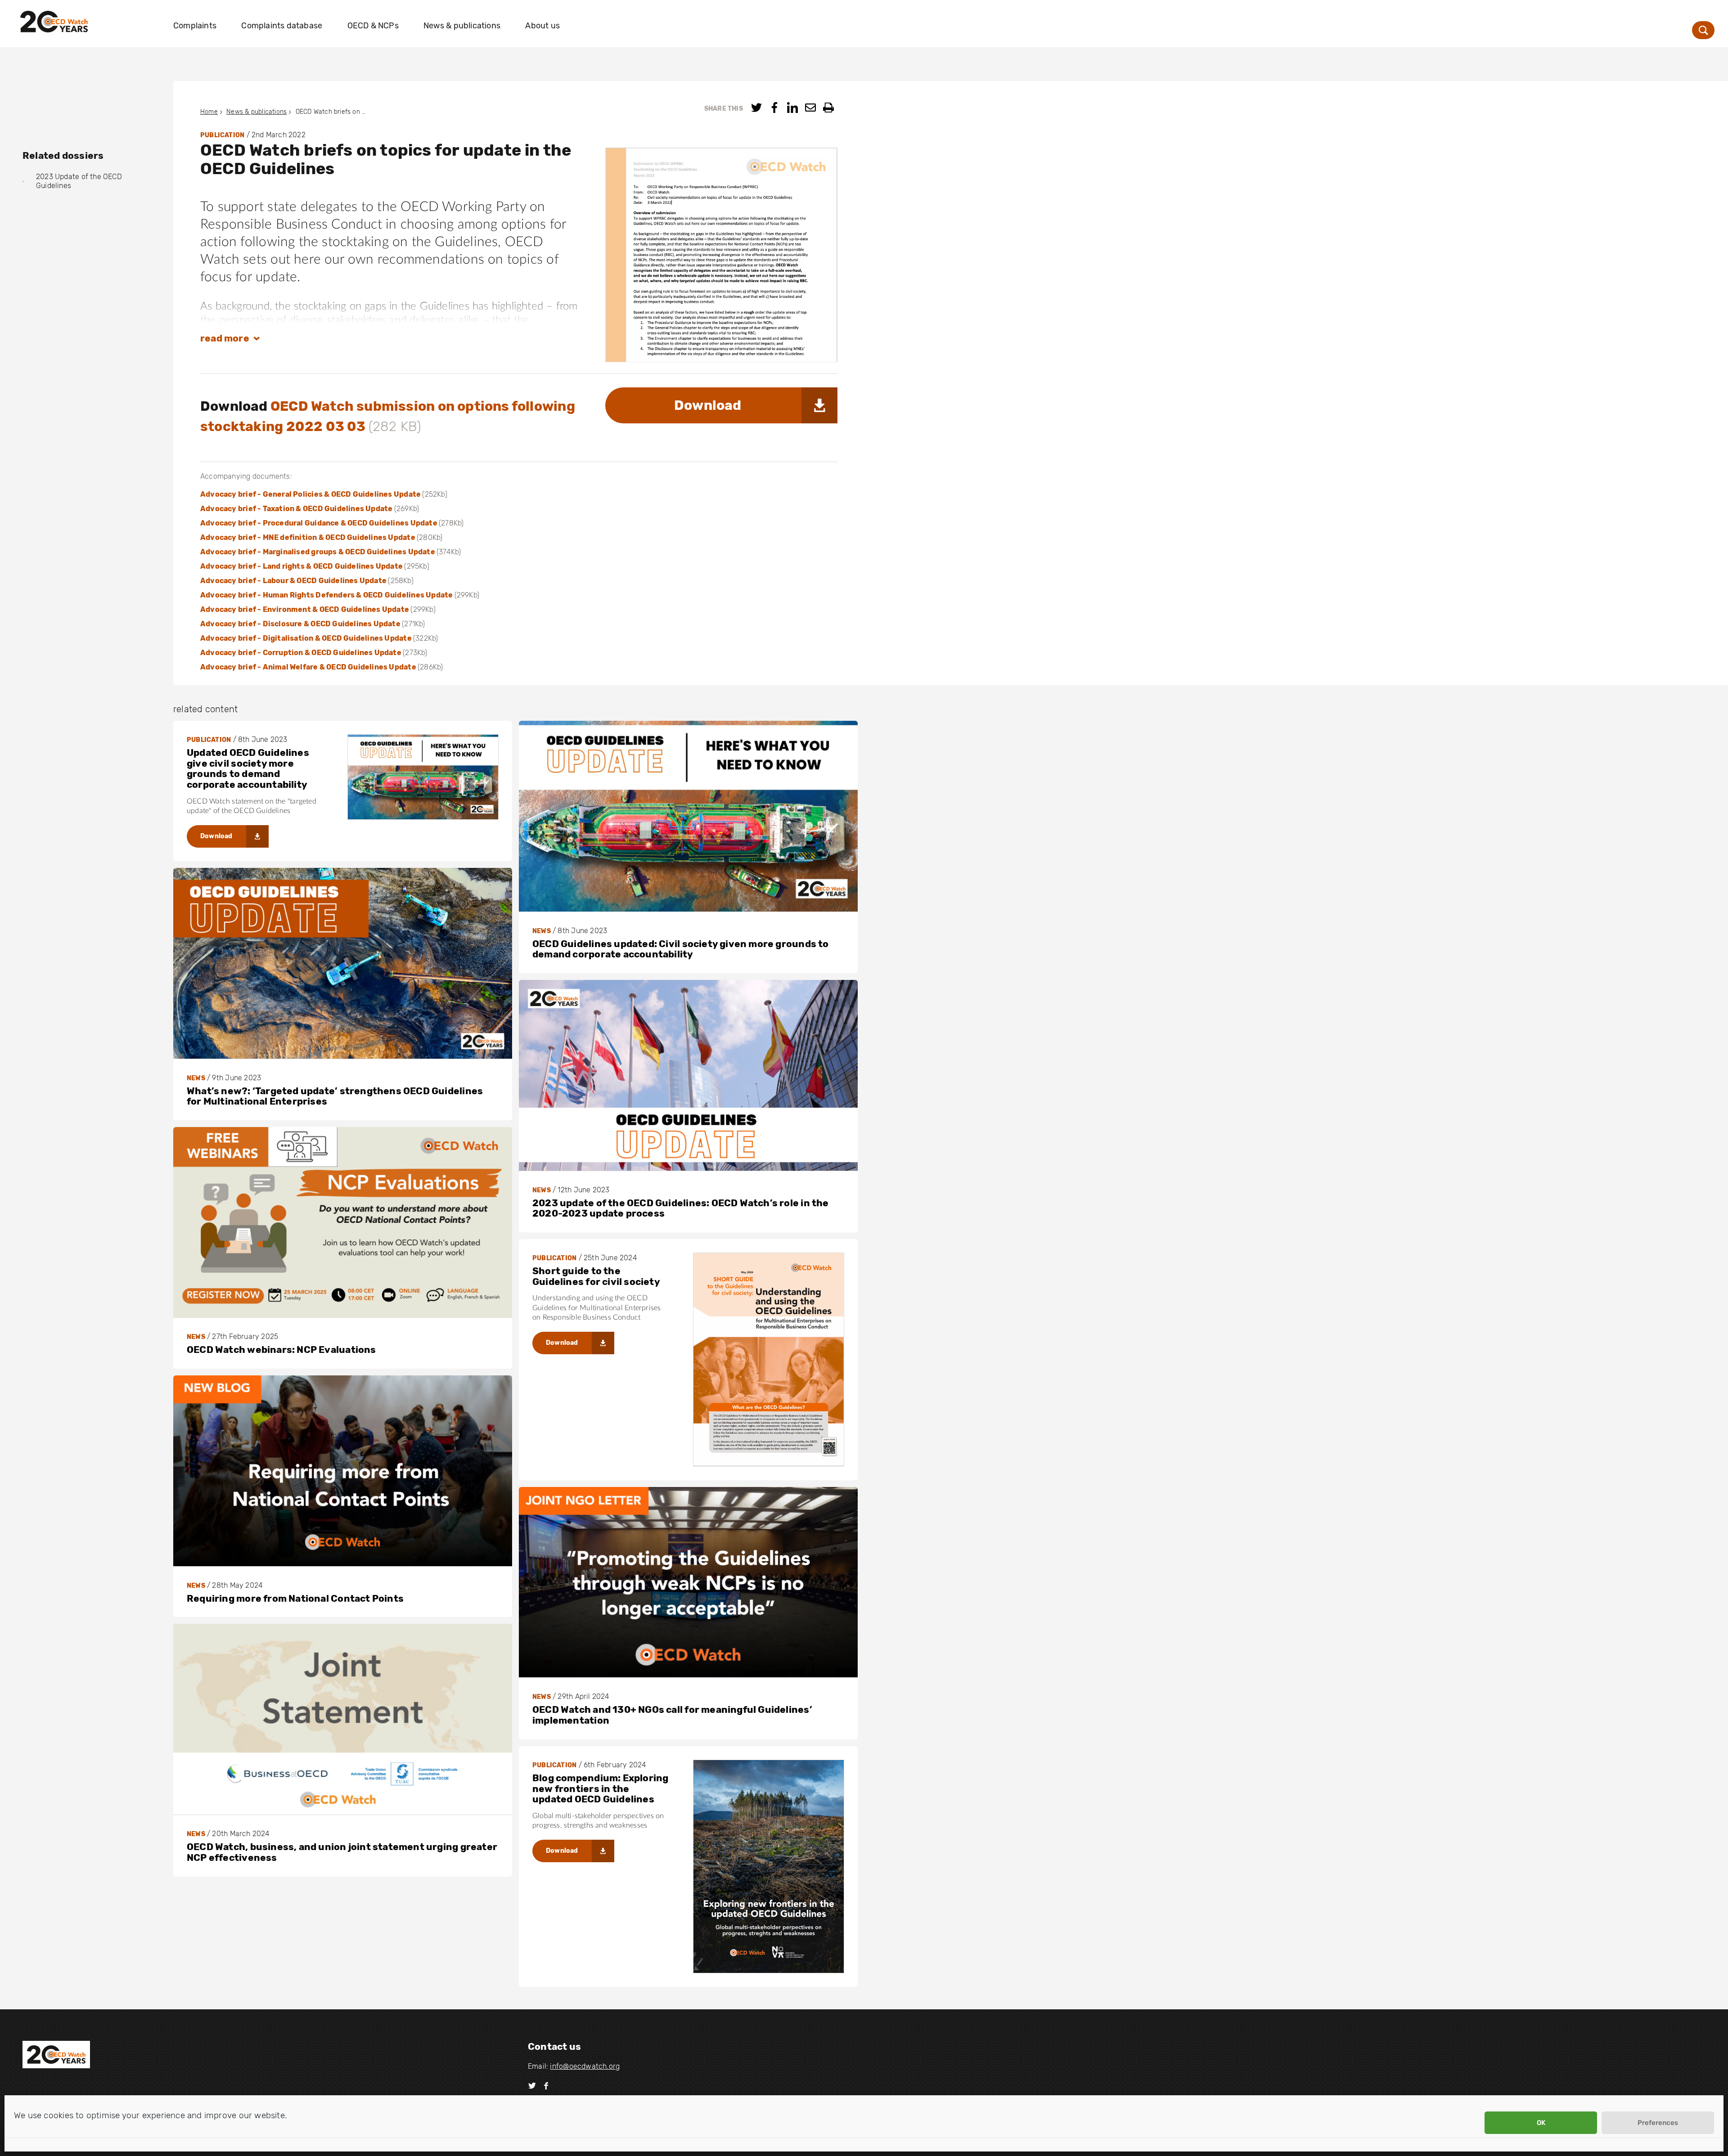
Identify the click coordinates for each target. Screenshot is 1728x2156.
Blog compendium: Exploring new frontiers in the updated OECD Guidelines (600, 1788)
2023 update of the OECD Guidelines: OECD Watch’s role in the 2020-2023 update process (681, 1208)
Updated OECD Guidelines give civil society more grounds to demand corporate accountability (248, 768)
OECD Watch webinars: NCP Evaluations (281, 1350)
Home (209, 112)
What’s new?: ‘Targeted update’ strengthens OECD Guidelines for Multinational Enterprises (335, 1096)
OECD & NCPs (373, 26)
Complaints (195, 26)
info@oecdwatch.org (585, 2066)
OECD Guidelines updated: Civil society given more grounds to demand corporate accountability (681, 949)
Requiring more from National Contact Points (295, 1598)
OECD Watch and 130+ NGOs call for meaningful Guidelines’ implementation (672, 1715)
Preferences (1658, 2123)
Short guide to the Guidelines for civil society (596, 1276)
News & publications (462, 26)
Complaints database (282, 26)
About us (542, 26)
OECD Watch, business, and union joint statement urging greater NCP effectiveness (342, 1852)
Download (708, 405)
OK (1541, 2123)
